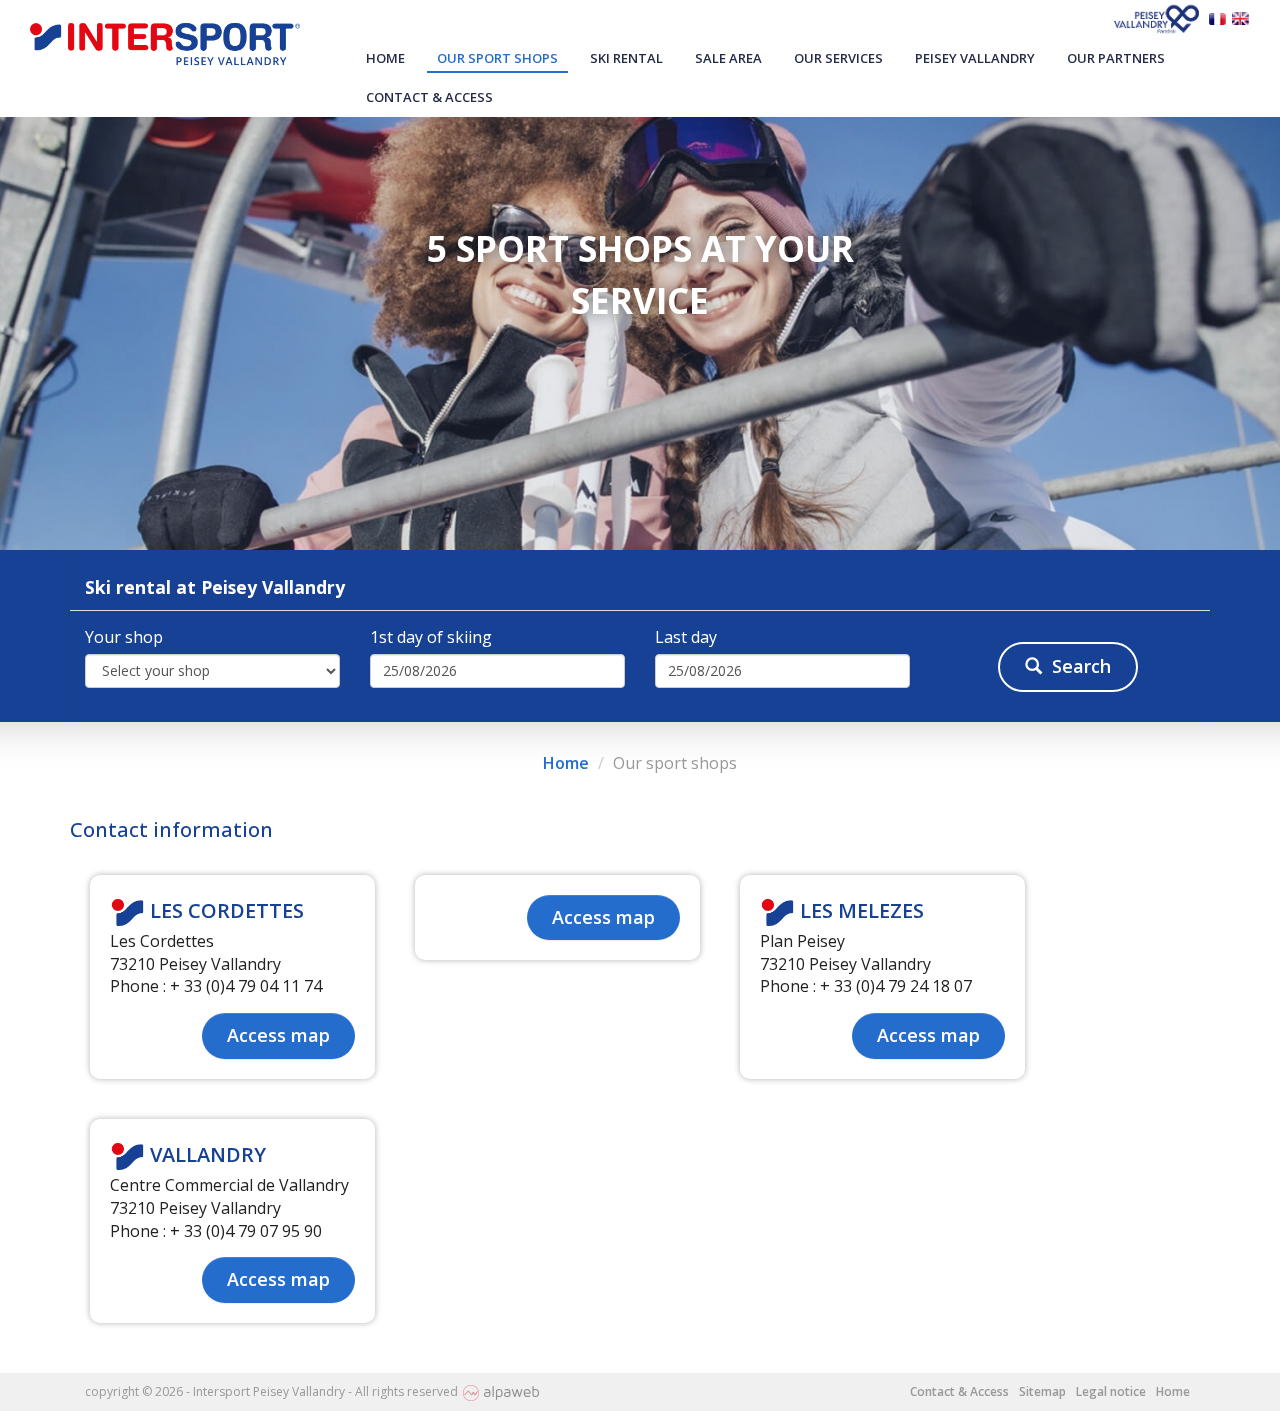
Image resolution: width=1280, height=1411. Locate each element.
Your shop (124, 637)
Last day (686, 637)
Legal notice (1111, 1391)
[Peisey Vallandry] (1159, 17)
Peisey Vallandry (975, 58)
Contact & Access (429, 97)
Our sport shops (497, 58)
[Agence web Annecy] (501, 1391)
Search (1081, 666)
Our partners (1116, 58)
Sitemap (1042, 1391)
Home (385, 58)
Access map (278, 1035)
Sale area (728, 58)
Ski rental (626, 58)
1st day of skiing (431, 637)
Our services (838, 58)
